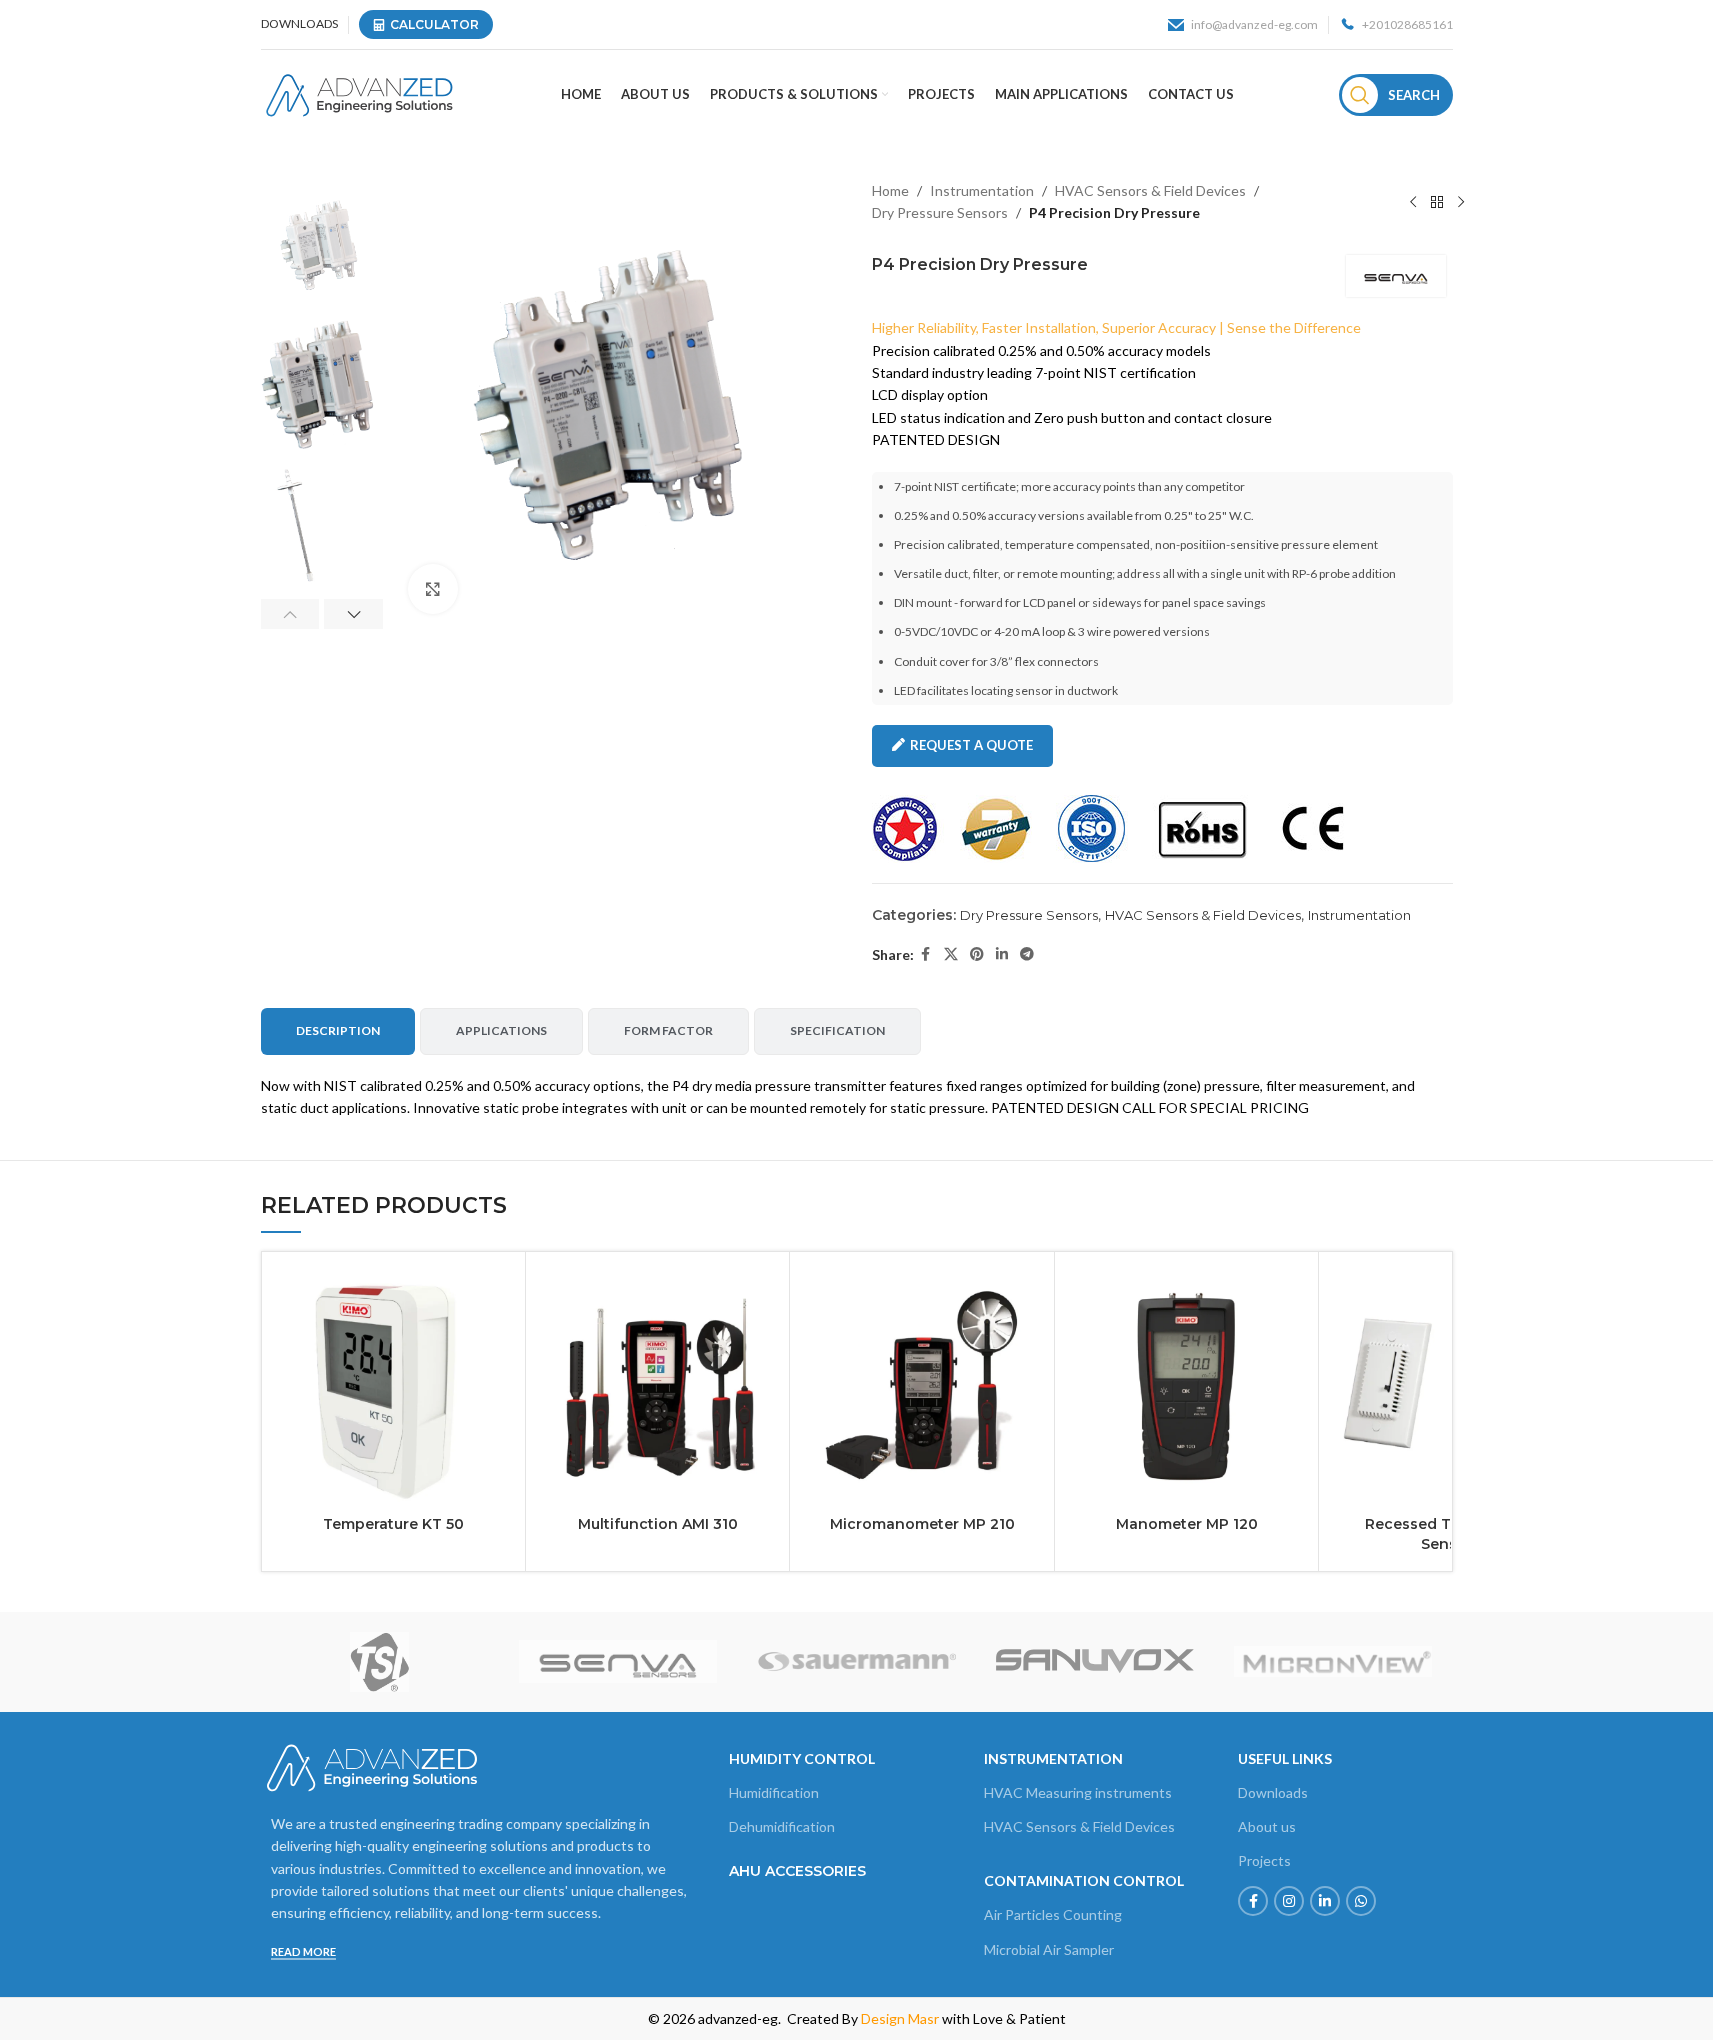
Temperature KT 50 (393, 1524)
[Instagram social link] (1289, 1901)
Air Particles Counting (1053, 1914)
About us (1267, 1826)
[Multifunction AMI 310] (657, 1383)
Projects (1264, 1860)
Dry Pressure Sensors (940, 212)
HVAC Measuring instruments (1078, 1792)
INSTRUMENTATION (1053, 1758)
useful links (1285, 1758)
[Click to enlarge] (433, 589)
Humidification (774, 1792)
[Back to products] (1437, 202)
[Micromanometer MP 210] (921, 1383)
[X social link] (951, 954)
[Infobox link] (1243, 25)
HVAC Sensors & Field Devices (1150, 190)
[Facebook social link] (926, 954)
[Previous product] (1413, 202)
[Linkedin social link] (1002, 954)
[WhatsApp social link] (1361, 1901)
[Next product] (1461, 202)
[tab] (338, 1031)
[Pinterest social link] (977, 954)
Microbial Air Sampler (1049, 1949)
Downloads (1273, 1792)
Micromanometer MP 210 (922, 1524)
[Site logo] (358, 93)
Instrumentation (982, 190)
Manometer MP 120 (1187, 1524)
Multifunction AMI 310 (658, 1524)
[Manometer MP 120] (1186, 1383)
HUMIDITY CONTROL (802, 1758)
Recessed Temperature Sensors (1450, 1534)
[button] (290, 614)
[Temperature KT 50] (393, 1383)
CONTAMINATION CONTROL (1084, 1880)
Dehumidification (782, 1826)
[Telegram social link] (1027, 954)
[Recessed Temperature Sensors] (1450, 1383)
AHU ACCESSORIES (797, 1871)
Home (890, 190)
